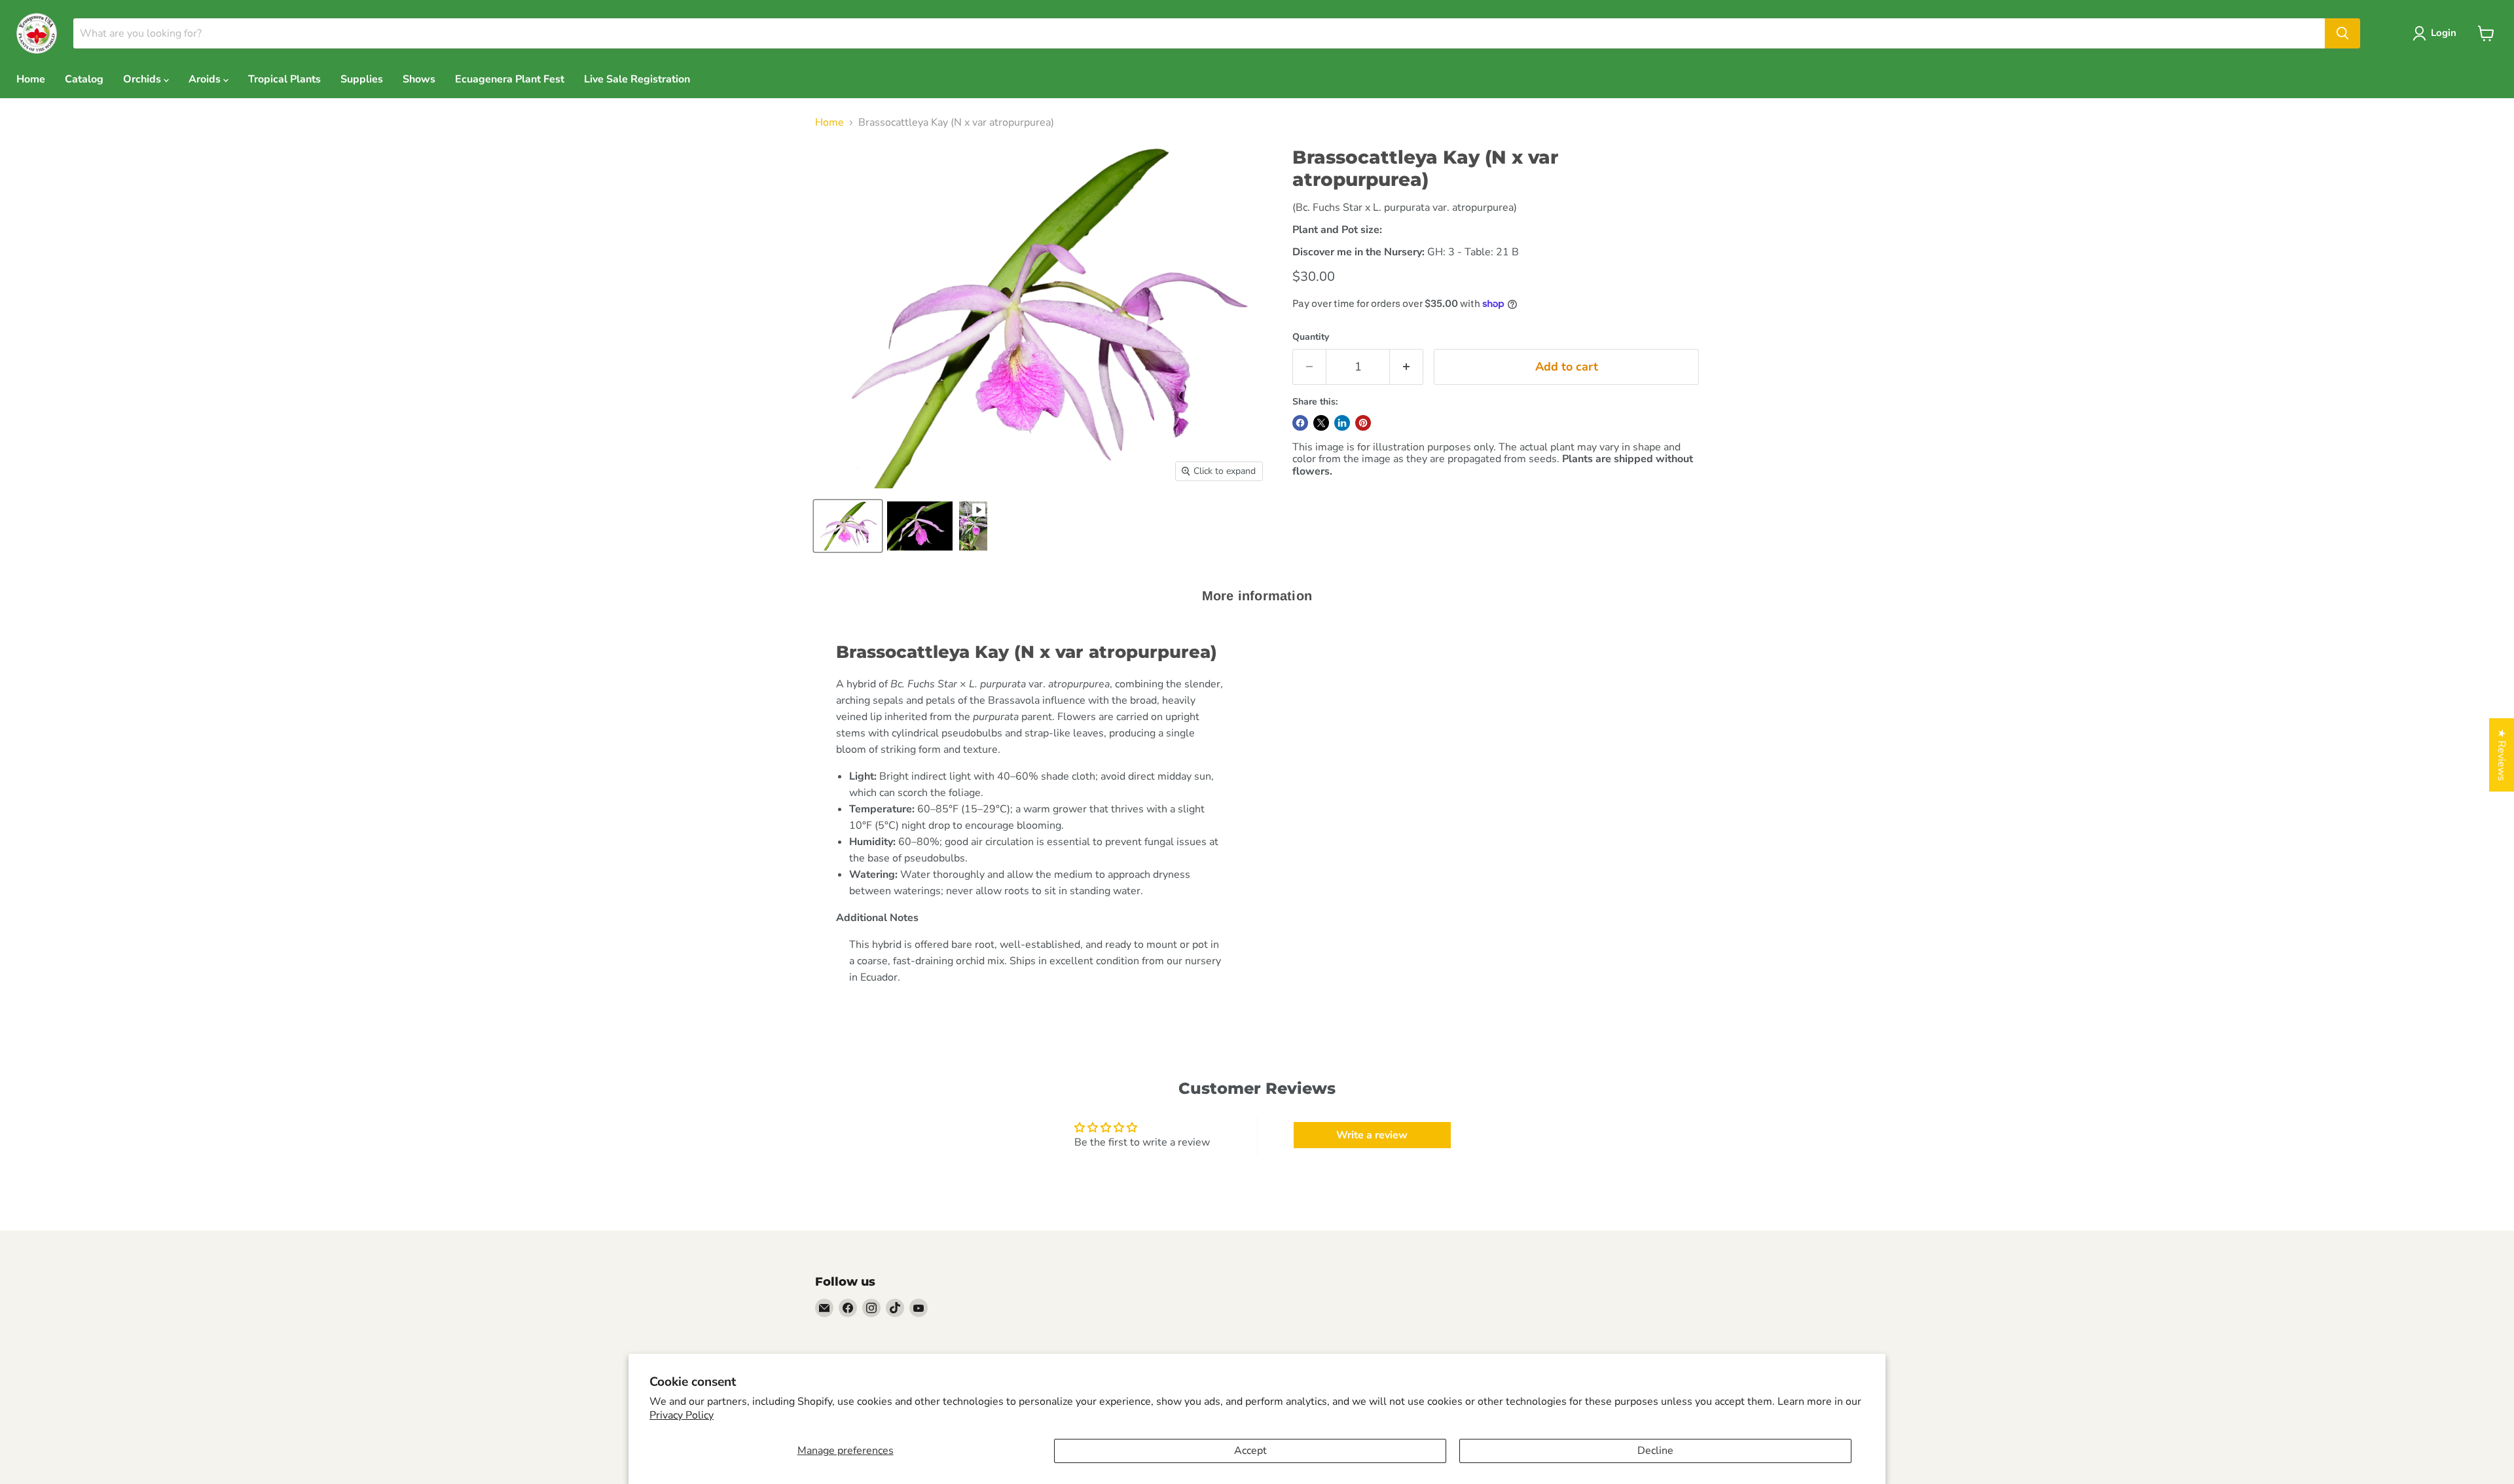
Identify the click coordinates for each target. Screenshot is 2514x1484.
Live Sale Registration (637, 79)
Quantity (1311, 337)
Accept (1250, 1451)
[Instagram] (871, 1308)
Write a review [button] (1372, 1135)
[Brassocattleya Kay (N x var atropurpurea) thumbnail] (848, 526)
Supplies (362, 79)
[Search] (2342, 33)
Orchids (143, 79)
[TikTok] (895, 1308)
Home (31, 79)
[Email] (824, 1308)
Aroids (206, 79)
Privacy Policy (682, 1415)
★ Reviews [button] (2502, 755)
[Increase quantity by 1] (1407, 367)
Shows (419, 79)
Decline (1655, 1451)
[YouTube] (919, 1308)
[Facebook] (848, 1308)
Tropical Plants (284, 79)
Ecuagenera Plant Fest (510, 79)
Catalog (84, 79)
